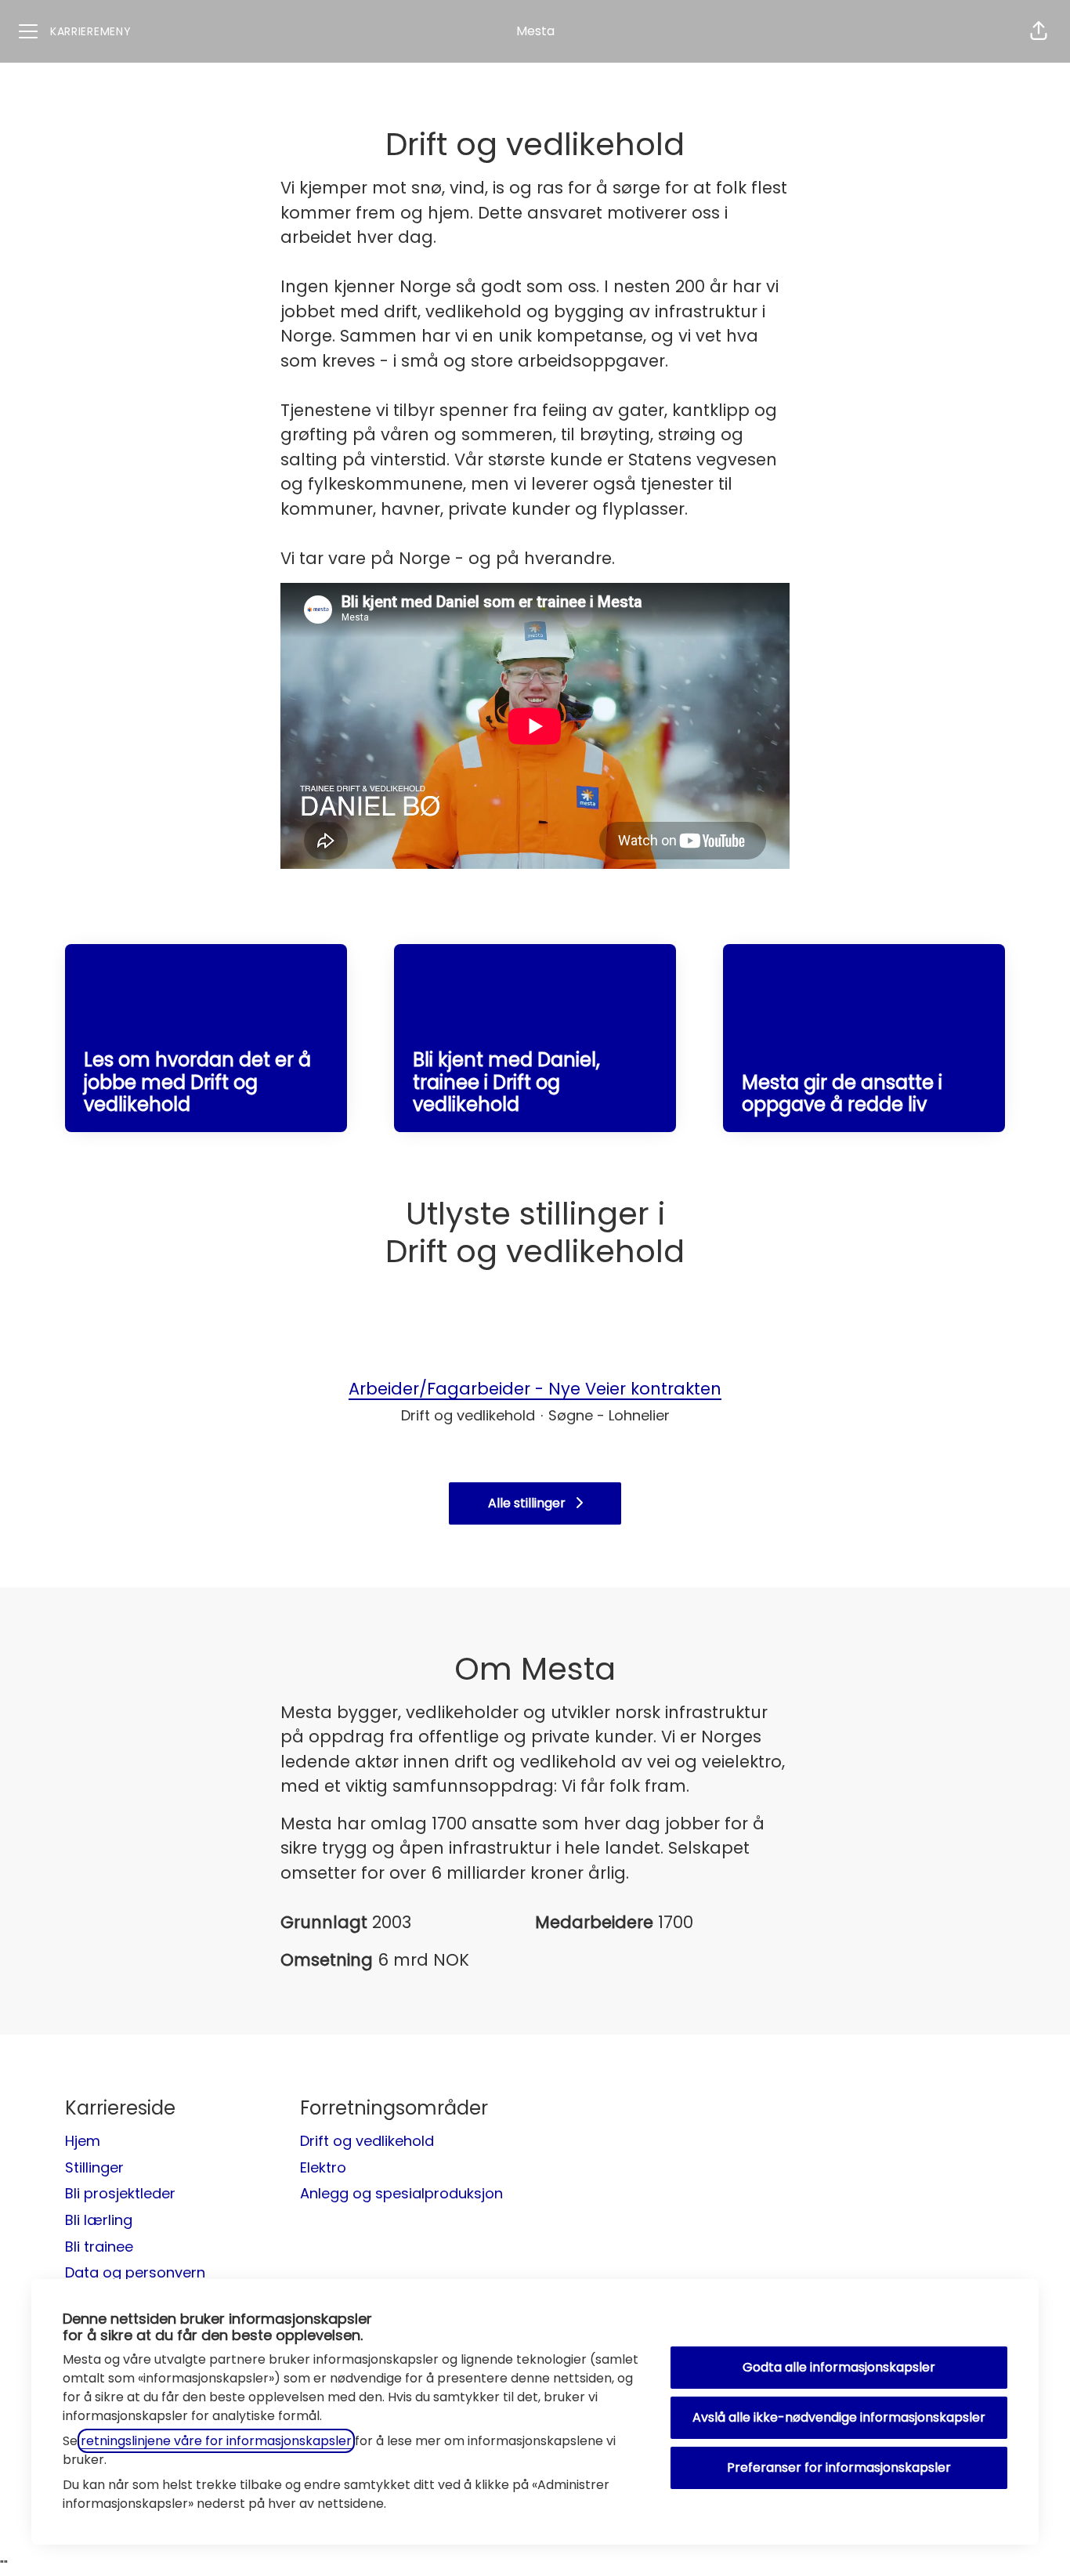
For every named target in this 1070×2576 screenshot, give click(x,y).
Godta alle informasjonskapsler (839, 2367)
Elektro (323, 2167)
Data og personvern (135, 2272)
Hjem (83, 2141)
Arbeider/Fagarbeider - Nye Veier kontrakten (535, 1389)
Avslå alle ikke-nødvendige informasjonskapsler (839, 2417)
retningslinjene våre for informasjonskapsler (216, 2441)
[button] (1039, 31)
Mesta (535, 31)
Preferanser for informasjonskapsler (839, 2467)
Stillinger (94, 2167)
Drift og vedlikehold (367, 2141)
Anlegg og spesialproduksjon (401, 2193)
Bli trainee (99, 2247)
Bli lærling (99, 2220)
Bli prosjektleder (120, 2193)
